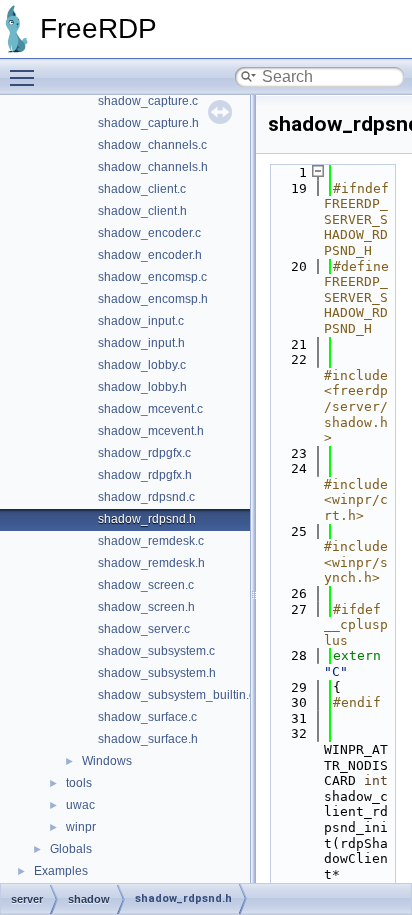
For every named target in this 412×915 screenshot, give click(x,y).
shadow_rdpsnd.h (147, 519)
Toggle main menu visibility (26, 77)
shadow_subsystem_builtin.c (176, 695)
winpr (81, 827)
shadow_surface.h (148, 739)
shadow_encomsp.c (152, 277)
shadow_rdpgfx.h (145, 475)
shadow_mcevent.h (151, 431)
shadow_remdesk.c (151, 541)
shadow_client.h (142, 211)
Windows (107, 761)
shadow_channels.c (152, 145)
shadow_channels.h (153, 167)
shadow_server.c (144, 629)
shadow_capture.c (148, 101)
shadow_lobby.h (142, 387)
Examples (61, 871)
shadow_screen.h (146, 607)
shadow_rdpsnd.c (146, 497)
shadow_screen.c (146, 585)
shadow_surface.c (147, 717)
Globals (71, 849)
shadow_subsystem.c (156, 651)
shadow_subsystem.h (157, 673)
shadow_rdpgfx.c (144, 453)
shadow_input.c (141, 321)
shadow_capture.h (148, 123)
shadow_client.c (142, 189)
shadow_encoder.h (150, 255)
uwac (80, 805)
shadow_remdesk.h (151, 563)
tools (79, 783)
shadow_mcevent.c (150, 409)
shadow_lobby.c (142, 365)
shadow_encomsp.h (153, 299)
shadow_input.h (141, 343)
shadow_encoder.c (149, 233)
